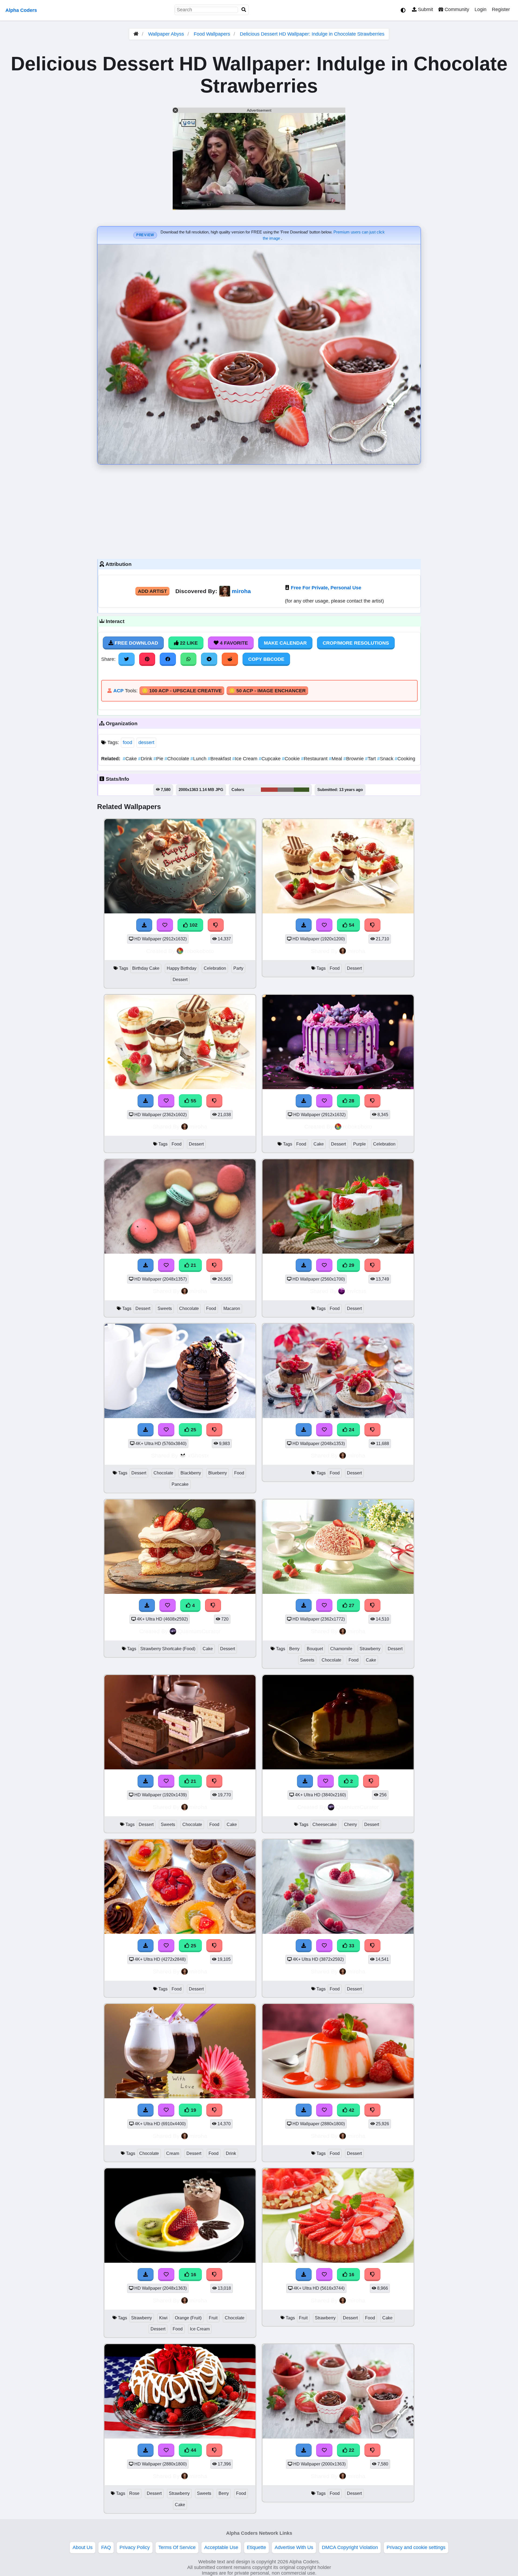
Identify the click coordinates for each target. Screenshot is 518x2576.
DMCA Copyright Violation (350, 2547)
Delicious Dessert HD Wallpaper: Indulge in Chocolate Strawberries (312, 34)
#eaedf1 (253, 790)
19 (193, 2110)
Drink (146, 759)
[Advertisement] (259, 510)
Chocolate (178, 759)
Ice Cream (246, 759)
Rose (134, 2493)
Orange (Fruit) (188, 2318)
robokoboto (199, 951)
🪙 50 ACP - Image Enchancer (267, 691)
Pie (159, 759)
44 (193, 2450)
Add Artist (152, 591)
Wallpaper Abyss (166, 34)
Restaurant (315, 759)
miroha (241, 591)
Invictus (356, 1291)
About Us (83, 2547)
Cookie (292, 759)
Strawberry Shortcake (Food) (168, 1649)
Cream (173, 2153)
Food (335, 968)
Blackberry (191, 1473)
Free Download (136, 643)
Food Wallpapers (213, 34)
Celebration (215, 968)
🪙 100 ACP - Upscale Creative (182, 691)
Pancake (180, 1484)
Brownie (354, 759)
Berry (294, 1649)
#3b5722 (301, 790)
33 (351, 1946)
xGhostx (198, 1455)
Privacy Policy (135, 2547)
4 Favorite (233, 643)
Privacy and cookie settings (416, 2547)
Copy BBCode (266, 659)
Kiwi (163, 2318)
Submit (425, 9)
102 (193, 925)
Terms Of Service (177, 2547)
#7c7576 (286, 790)
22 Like (188, 643)
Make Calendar (285, 643)
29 (351, 1265)
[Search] (244, 10)
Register (501, 9)
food (127, 742)
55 (193, 1101)
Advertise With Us (294, 2547)
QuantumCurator (199, 1631)
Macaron (232, 1308)
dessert (146, 742)
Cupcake (270, 759)
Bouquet (315, 1649)
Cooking (405, 759)
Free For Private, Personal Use (326, 588)
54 (351, 925)
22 (351, 2450)
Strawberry (370, 1649)
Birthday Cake (146, 968)
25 (193, 1430)
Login (480, 9)
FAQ (106, 2547)
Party (238, 968)
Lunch (199, 759)
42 (351, 2110)
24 (351, 1430)
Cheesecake (325, 1824)
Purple (359, 1144)
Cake (130, 759)
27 (351, 1605)
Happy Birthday (182, 968)
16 (193, 2275)
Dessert (180, 980)
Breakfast (220, 759)
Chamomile (341, 1649)
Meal (336, 759)
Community (456, 9)
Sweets (165, 1308)
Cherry (350, 1824)
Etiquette (256, 2547)
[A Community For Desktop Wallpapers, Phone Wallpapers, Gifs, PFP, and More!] (136, 34)
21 (193, 1265)
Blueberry (218, 1473)
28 (351, 1101)
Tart (371, 759)
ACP (118, 691)
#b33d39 (269, 790)
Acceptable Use (221, 2547)
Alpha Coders (21, 10)
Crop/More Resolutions (356, 643)
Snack (386, 759)
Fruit (213, 2318)
